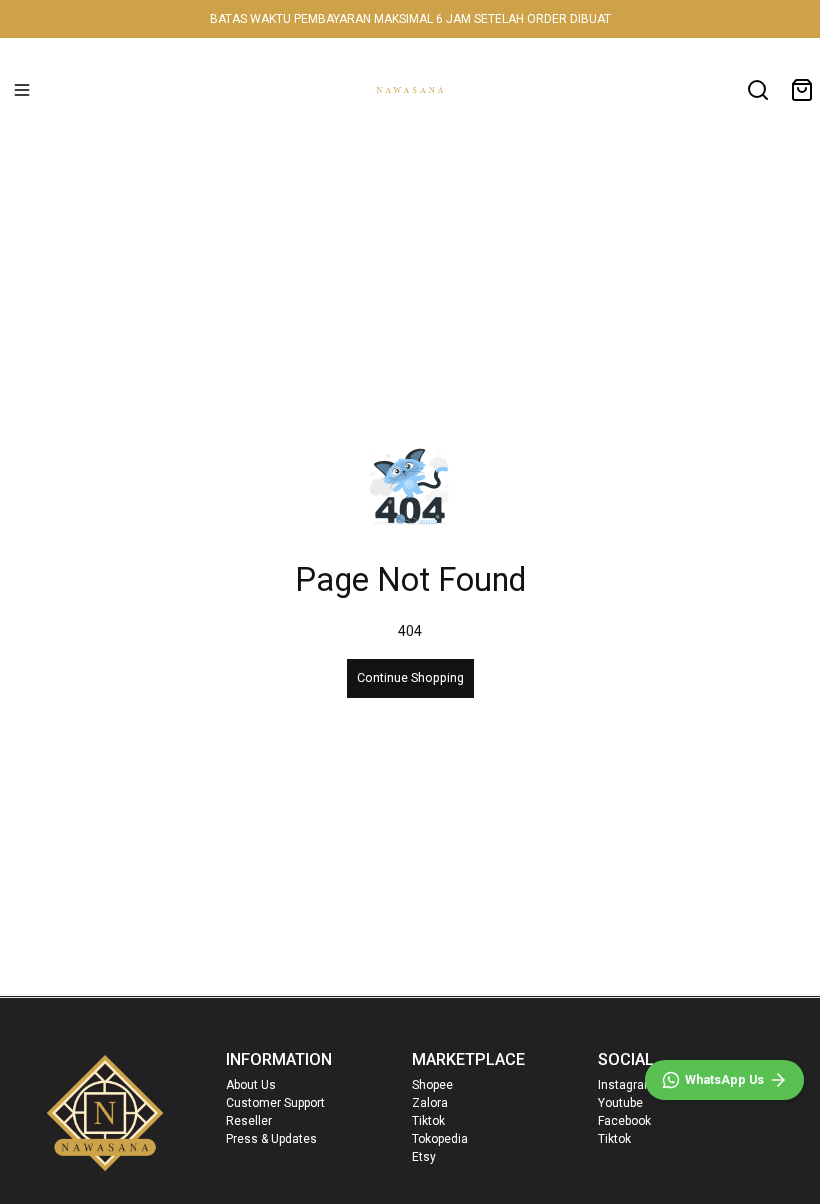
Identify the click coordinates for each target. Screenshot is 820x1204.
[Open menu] (22, 90)
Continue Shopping (410, 677)
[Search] (758, 90)
